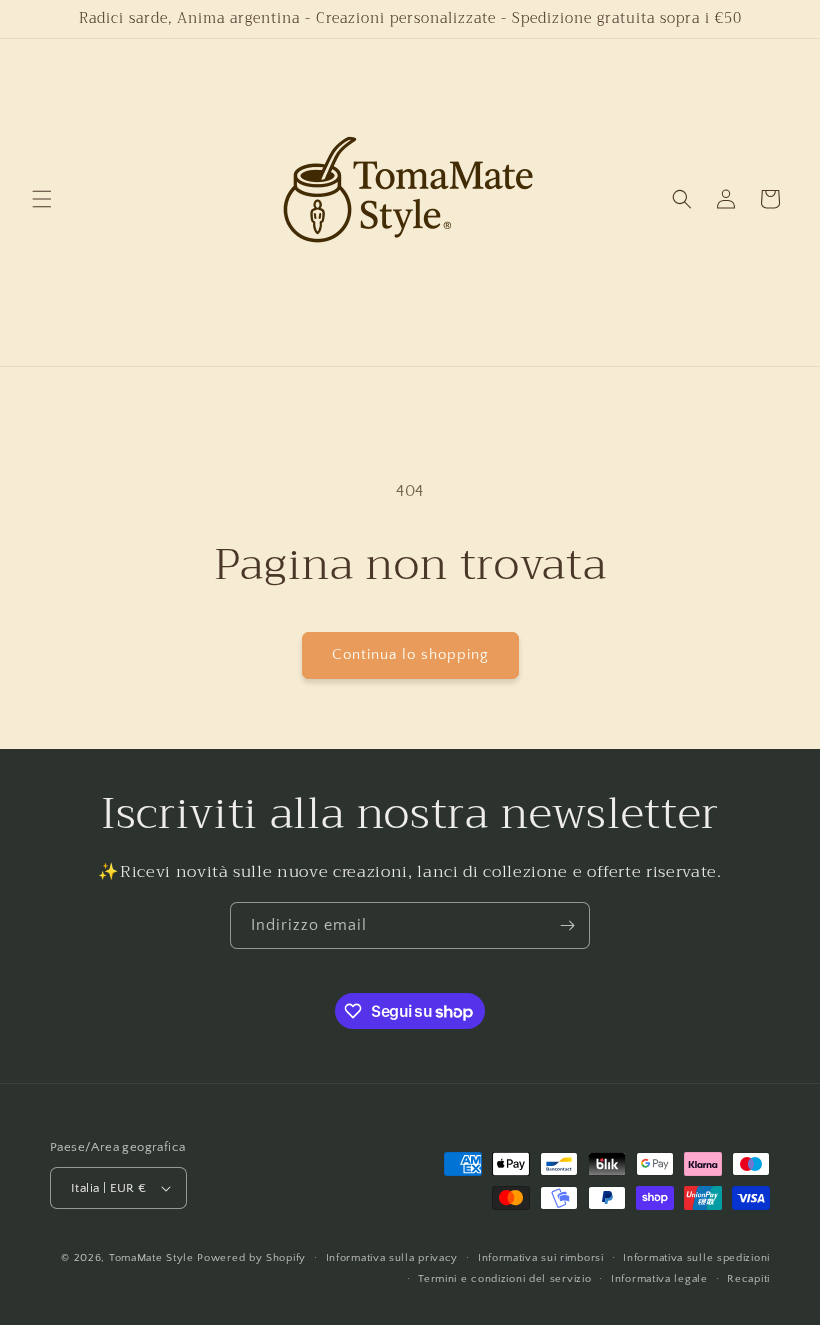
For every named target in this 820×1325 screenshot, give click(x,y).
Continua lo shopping (410, 654)
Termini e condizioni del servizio (504, 1279)
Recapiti (748, 1279)
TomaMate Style (153, 1258)
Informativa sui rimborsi (541, 1258)
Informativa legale (659, 1279)
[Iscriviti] (567, 925)
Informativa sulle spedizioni (696, 1258)
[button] (42, 199)
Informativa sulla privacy (392, 1258)
